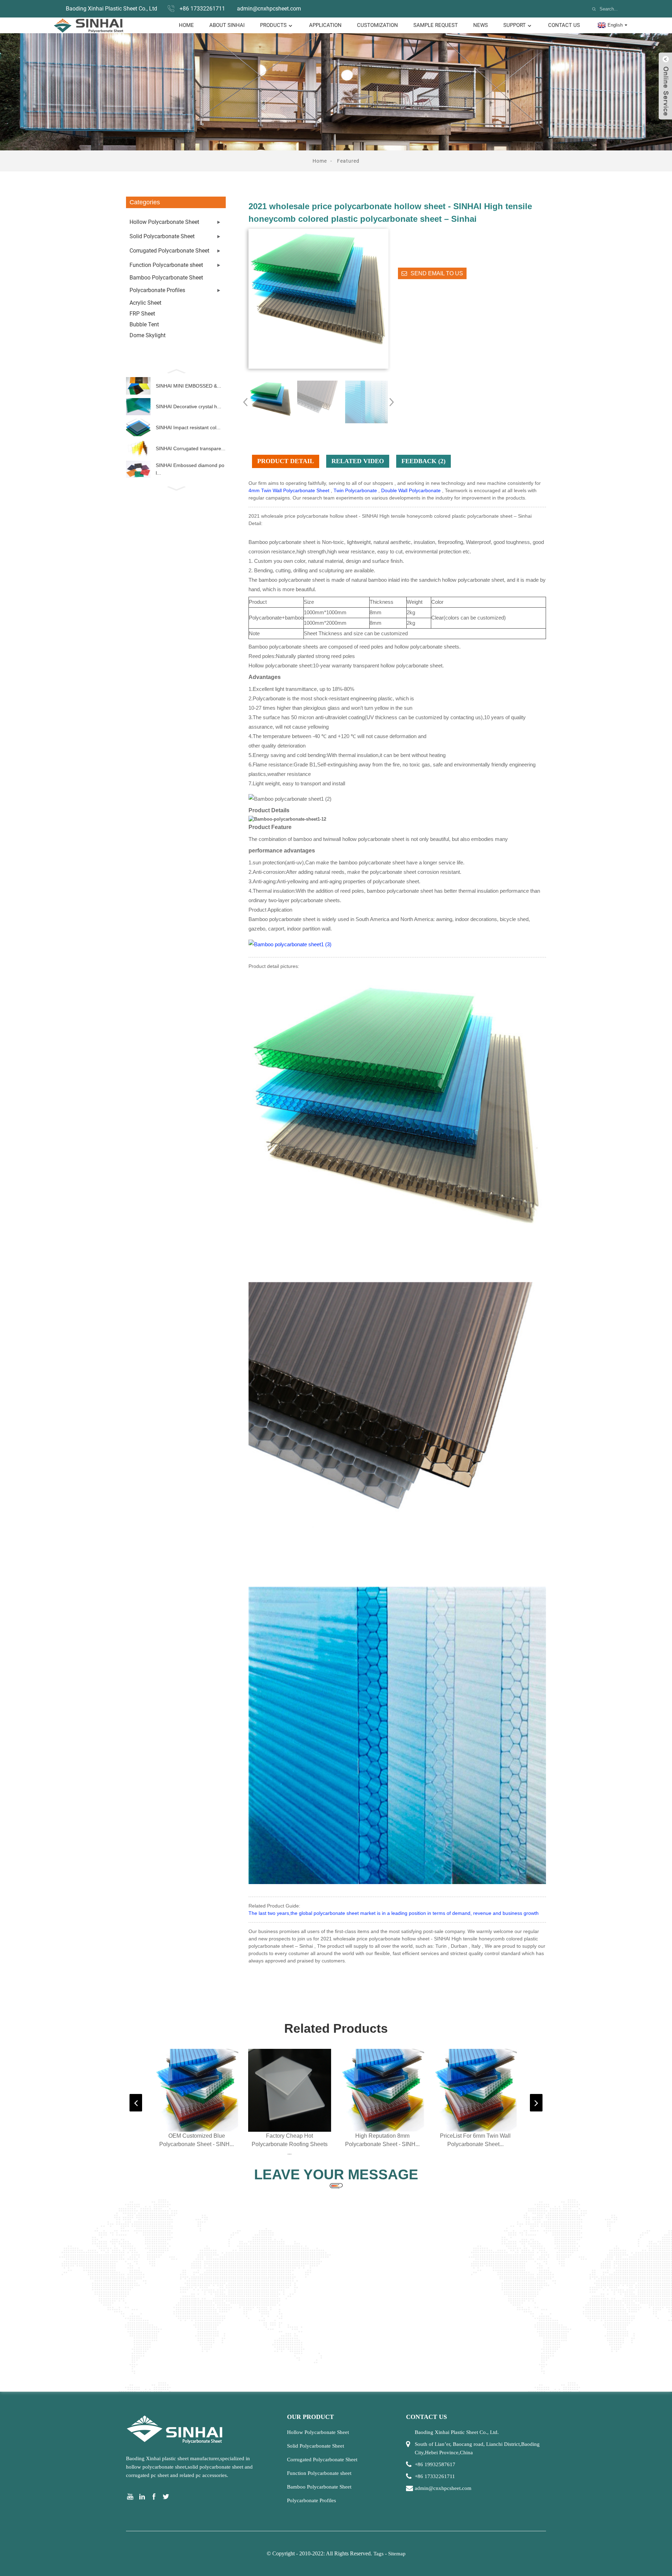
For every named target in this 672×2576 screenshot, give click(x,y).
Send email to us (437, 273)
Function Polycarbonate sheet (166, 265)
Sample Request (436, 25)
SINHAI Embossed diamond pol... (190, 469)
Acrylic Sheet (145, 303)
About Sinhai (227, 25)
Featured (348, 161)
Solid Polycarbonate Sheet (162, 236)
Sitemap (397, 2554)
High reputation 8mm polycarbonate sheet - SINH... (382, 2140)
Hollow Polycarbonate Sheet (164, 222)
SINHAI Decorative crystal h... (188, 406)
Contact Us (564, 25)
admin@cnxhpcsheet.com (269, 9)
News (481, 25)
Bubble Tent (144, 324)
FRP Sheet (142, 314)
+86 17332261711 (202, 9)
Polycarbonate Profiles (157, 290)
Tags (379, 2554)
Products (273, 25)
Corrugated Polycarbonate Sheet (169, 251)
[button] (176, 370)
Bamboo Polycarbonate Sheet (166, 278)
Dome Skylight (148, 335)
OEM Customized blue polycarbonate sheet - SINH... (197, 2140)
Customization (377, 25)
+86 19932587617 (435, 2464)
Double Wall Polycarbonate (411, 490)
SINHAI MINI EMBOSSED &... (188, 386)
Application (325, 25)
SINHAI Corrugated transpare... (191, 448)
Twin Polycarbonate (355, 490)
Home (186, 25)
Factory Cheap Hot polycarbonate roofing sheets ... (290, 2144)
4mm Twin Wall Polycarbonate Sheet (289, 490)
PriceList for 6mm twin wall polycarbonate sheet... (475, 2140)
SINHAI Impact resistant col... (188, 427)
